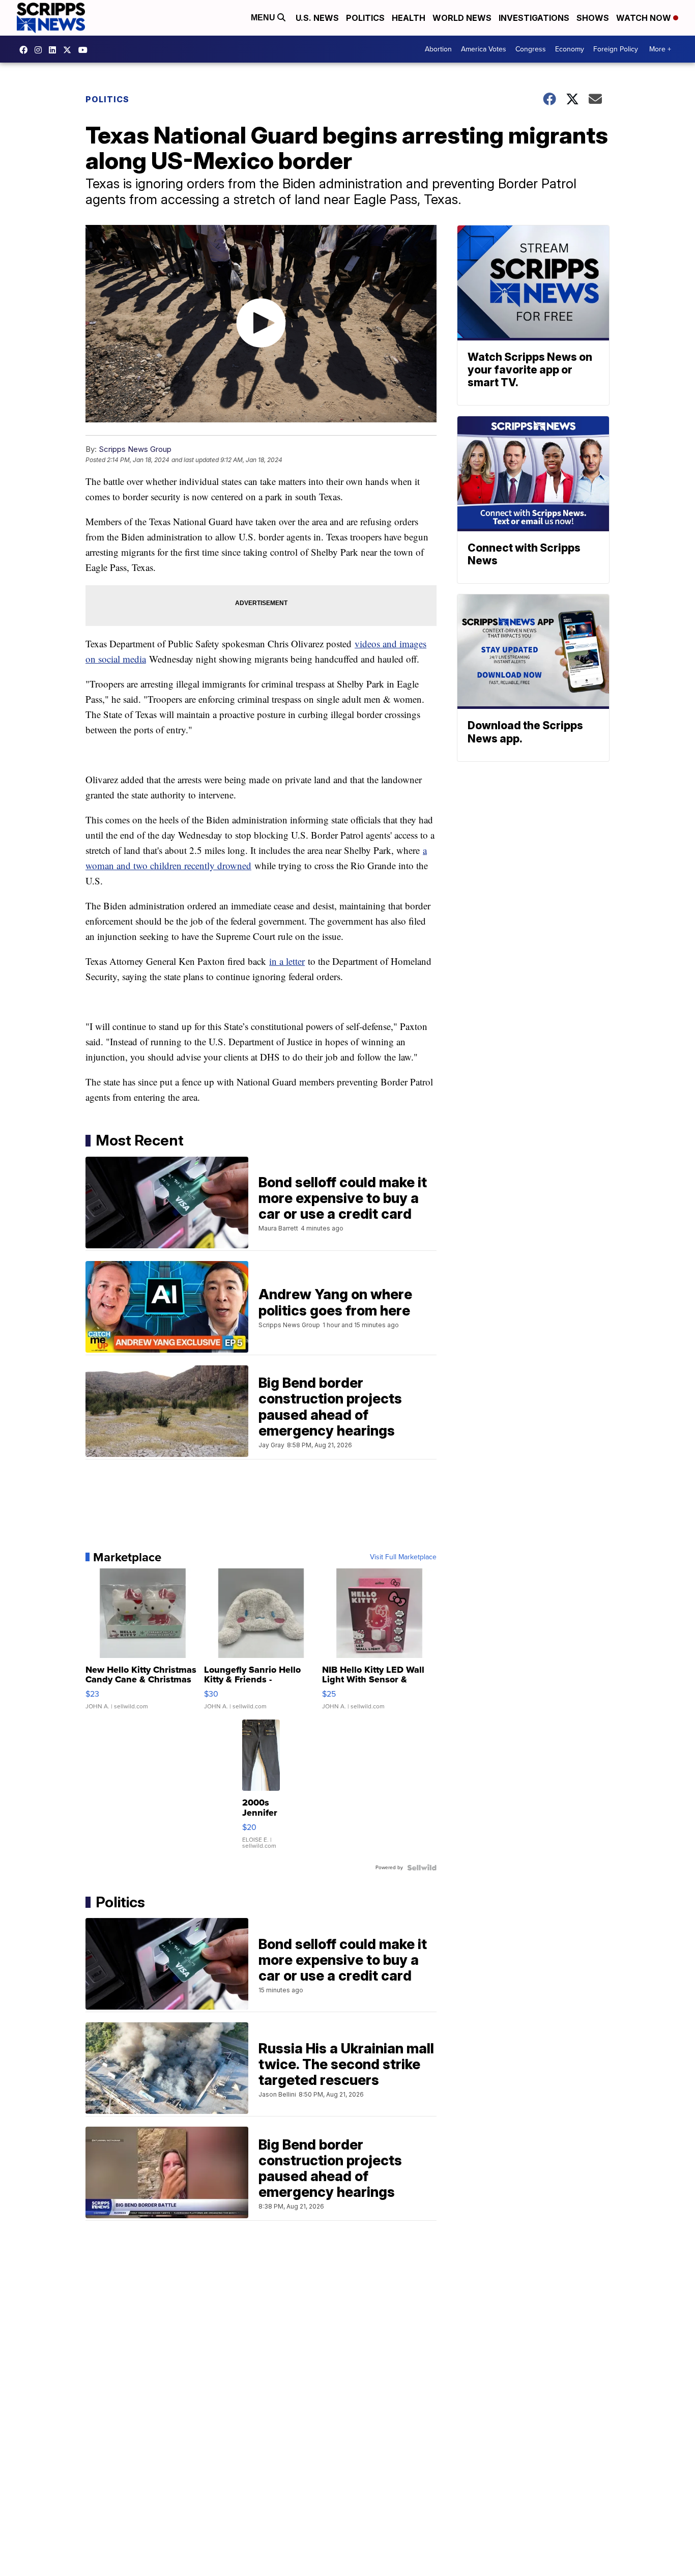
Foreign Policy (616, 49)
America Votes (484, 49)
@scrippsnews (85, 50)
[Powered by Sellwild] (422, 1868)
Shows (593, 18)
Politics (365, 18)
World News (462, 18)
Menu (264, 18)
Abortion (438, 49)
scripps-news (55, 50)
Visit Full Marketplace (403, 1557)
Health (409, 18)
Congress (531, 49)
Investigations (534, 18)
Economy (570, 49)
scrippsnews (26, 50)
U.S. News (317, 18)
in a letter (287, 961)
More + (660, 49)
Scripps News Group (135, 449)
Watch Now (645, 18)
